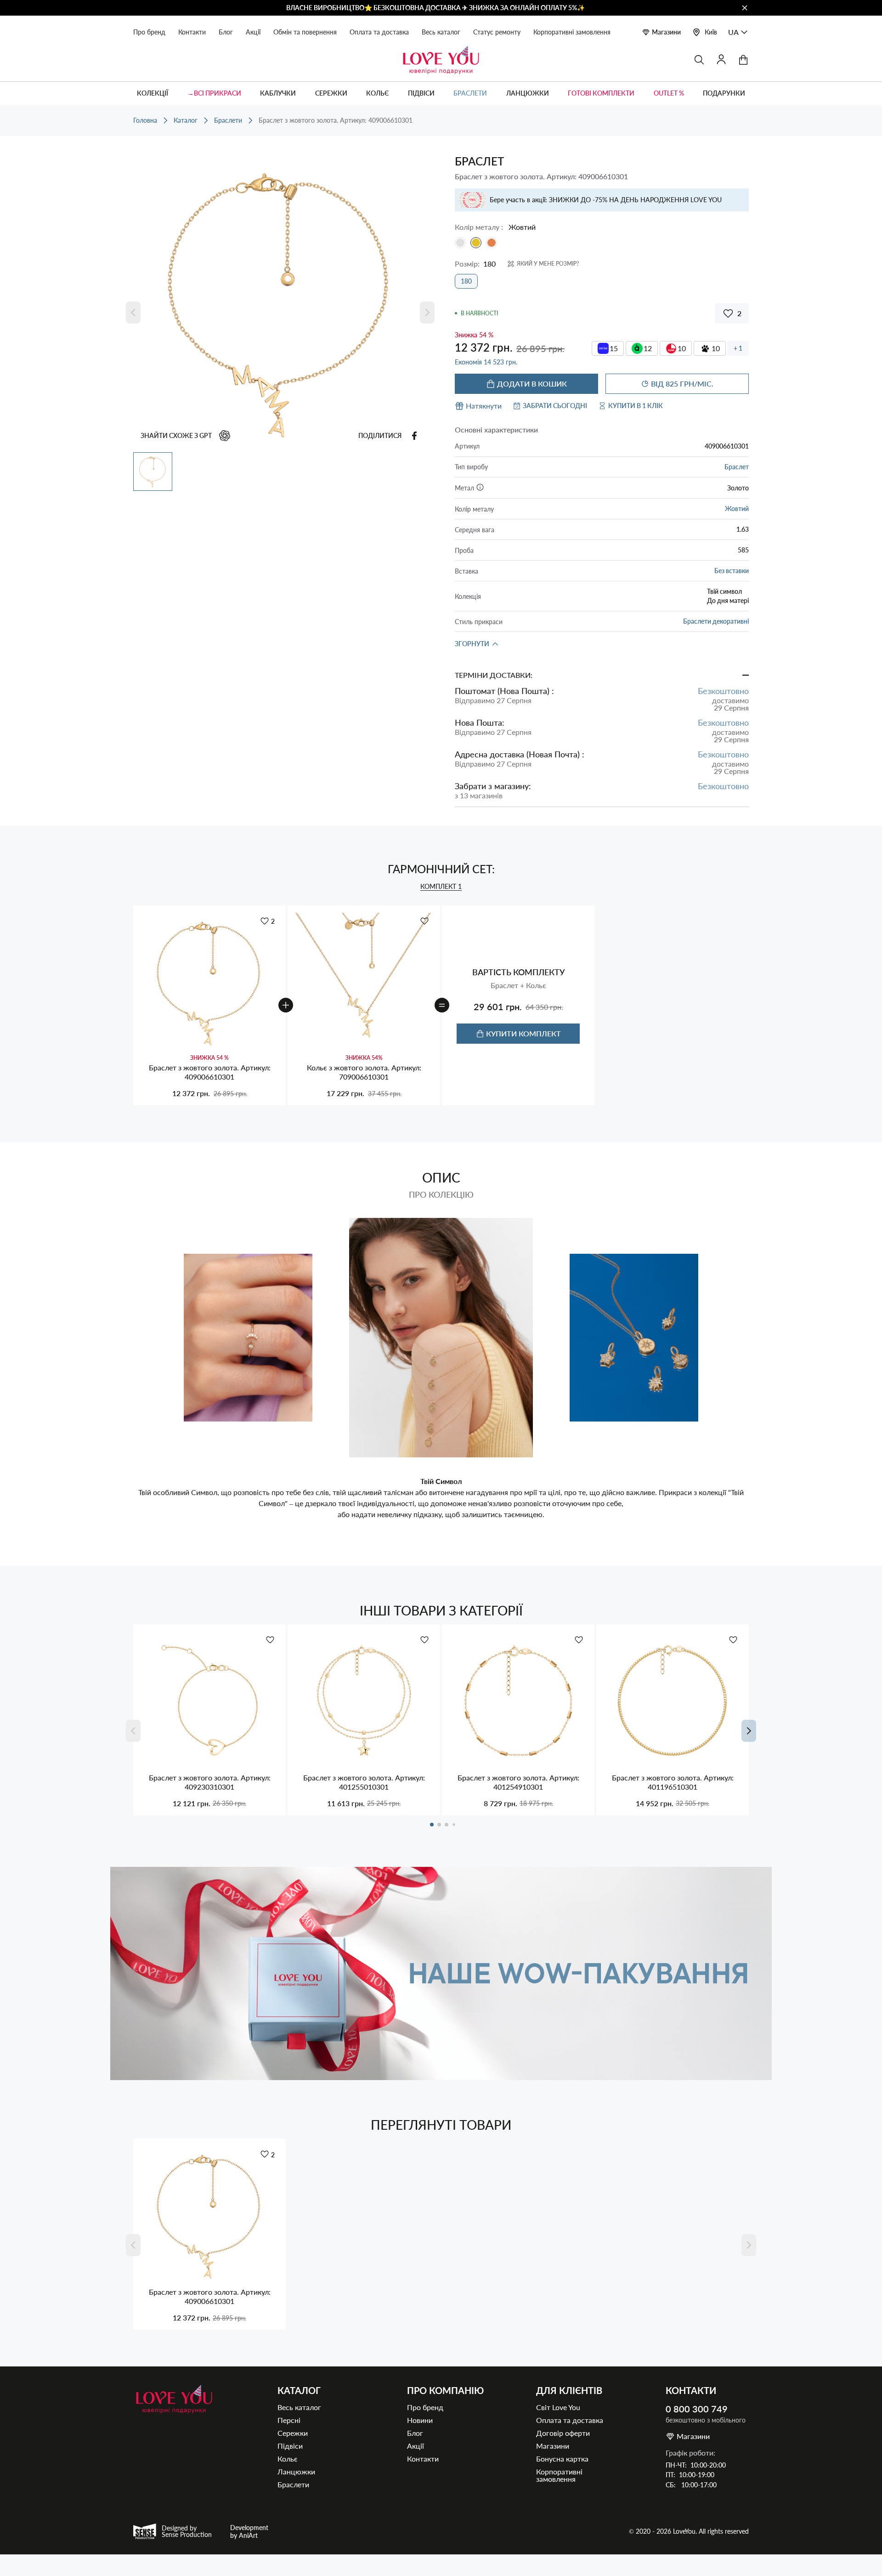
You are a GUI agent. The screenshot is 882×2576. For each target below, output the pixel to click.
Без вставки (732, 571)
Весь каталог (441, 32)
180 (466, 281)
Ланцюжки (528, 93)
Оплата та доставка (379, 32)
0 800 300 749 (697, 2409)
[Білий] (460, 243)
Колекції (153, 93)
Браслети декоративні (716, 621)
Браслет (737, 467)
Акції (253, 32)
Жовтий (737, 509)
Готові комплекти (601, 93)
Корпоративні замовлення (572, 32)
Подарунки (724, 93)
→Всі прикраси (214, 93)
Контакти (192, 32)
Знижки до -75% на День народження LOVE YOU (635, 200)
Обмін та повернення (305, 32)
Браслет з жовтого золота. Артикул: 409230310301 (210, 1782)
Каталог (186, 120)
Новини (420, 2420)
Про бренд (149, 32)
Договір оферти (563, 2433)
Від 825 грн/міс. (682, 384)
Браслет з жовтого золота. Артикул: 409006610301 (210, 1072)
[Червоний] (492, 243)
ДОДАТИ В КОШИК (532, 384)
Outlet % (669, 93)
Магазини (666, 32)
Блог (226, 32)
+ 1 (738, 348)
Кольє (377, 93)
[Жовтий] (476, 243)
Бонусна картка (562, 2459)
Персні (289, 2420)
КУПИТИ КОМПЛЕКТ (523, 1033)
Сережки (331, 93)
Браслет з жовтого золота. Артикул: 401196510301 (673, 1782)
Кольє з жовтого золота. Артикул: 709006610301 (364, 1072)
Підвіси (421, 93)
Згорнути (472, 644)
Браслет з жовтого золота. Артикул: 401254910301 (518, 1782)
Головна (145, 120)
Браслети (470, 93)
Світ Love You (558, 2407)
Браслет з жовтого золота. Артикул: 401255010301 (364, 1782)
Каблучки (278, 93)
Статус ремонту (497, 32)
